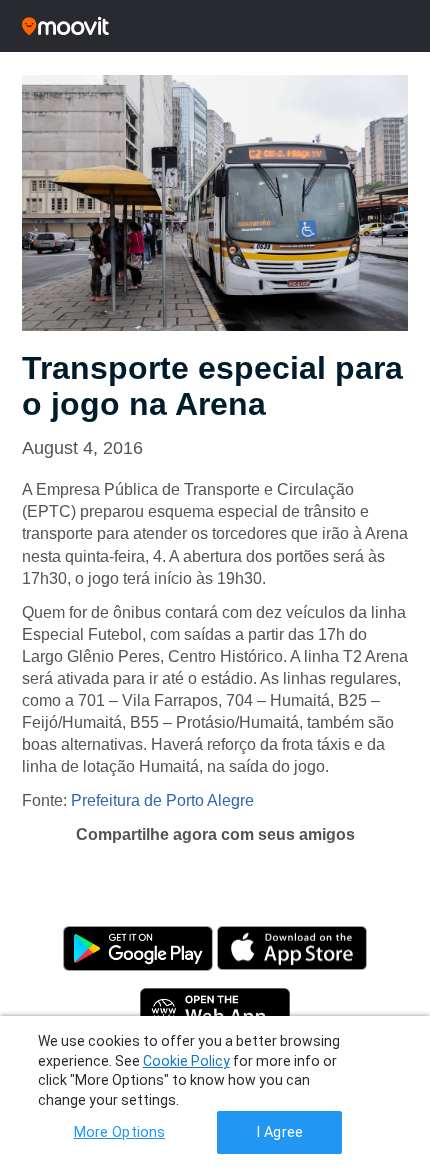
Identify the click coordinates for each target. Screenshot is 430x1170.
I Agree (279, 1132)
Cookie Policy (186, 1061)
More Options (120, 1132)
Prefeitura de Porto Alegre (162, 800)
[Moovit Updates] (215, 26)
